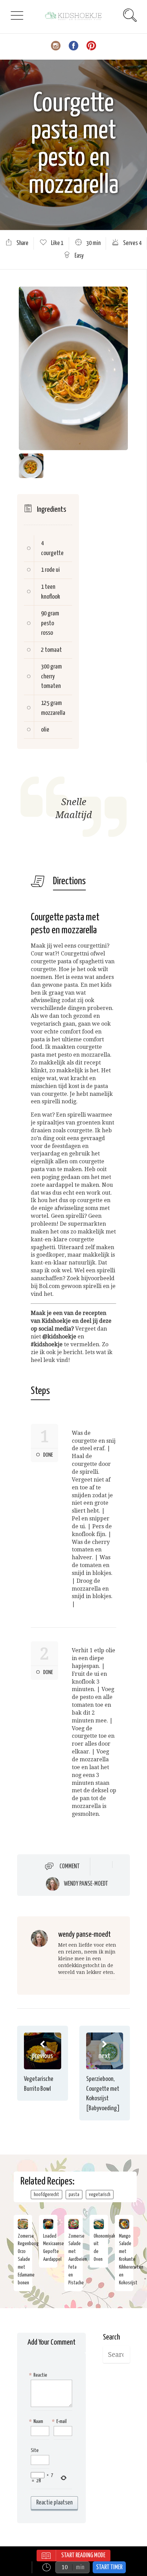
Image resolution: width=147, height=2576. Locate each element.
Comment (70, 1866)
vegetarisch (100, 2195)
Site (35, 2450)
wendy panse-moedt (86, 1884)
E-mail (60, 2421)
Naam (37, 2421)
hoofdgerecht (46, 2195)
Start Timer (109, 2567)
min (80, 2567)
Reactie (39, 2375)
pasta (74, 2195)
